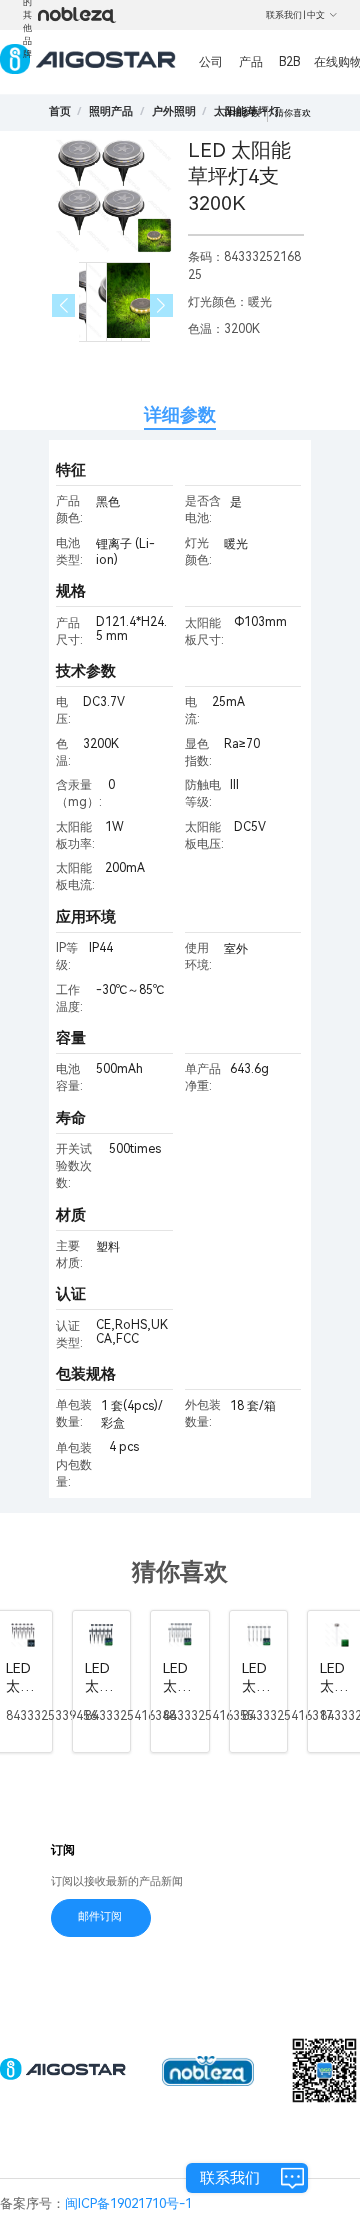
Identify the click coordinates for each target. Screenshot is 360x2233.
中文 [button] (316, 15)
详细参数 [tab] (180, 414)
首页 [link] (60, 111)
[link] (111, 111)
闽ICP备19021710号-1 (128, 2203)
